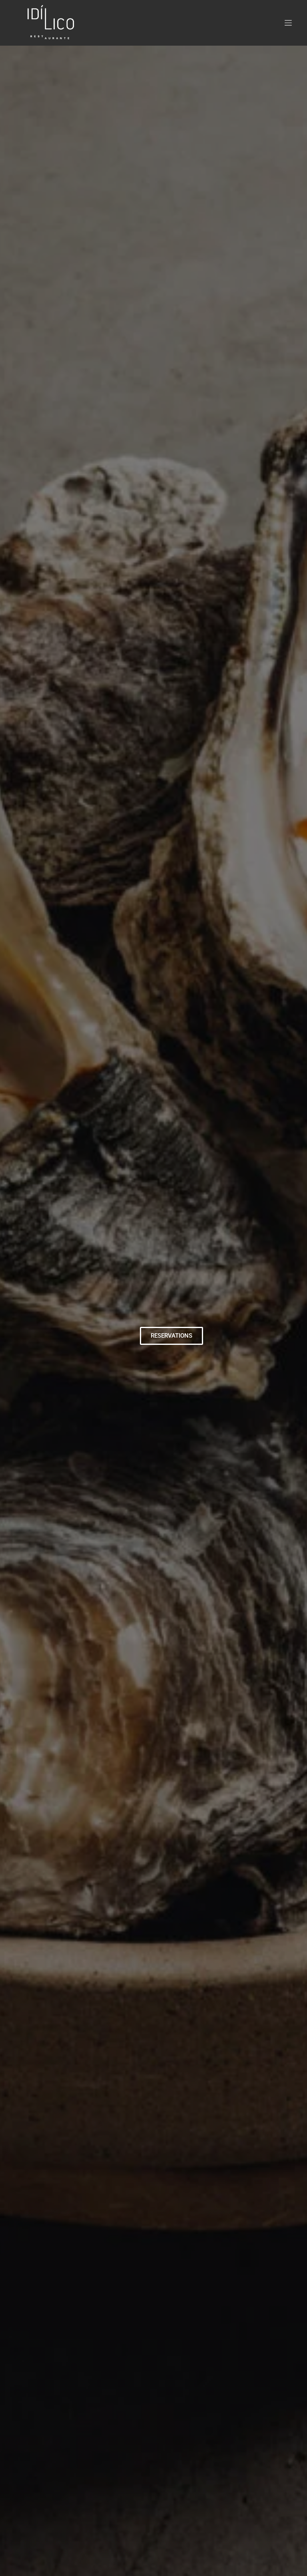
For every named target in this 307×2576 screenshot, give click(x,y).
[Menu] (288, 23)
